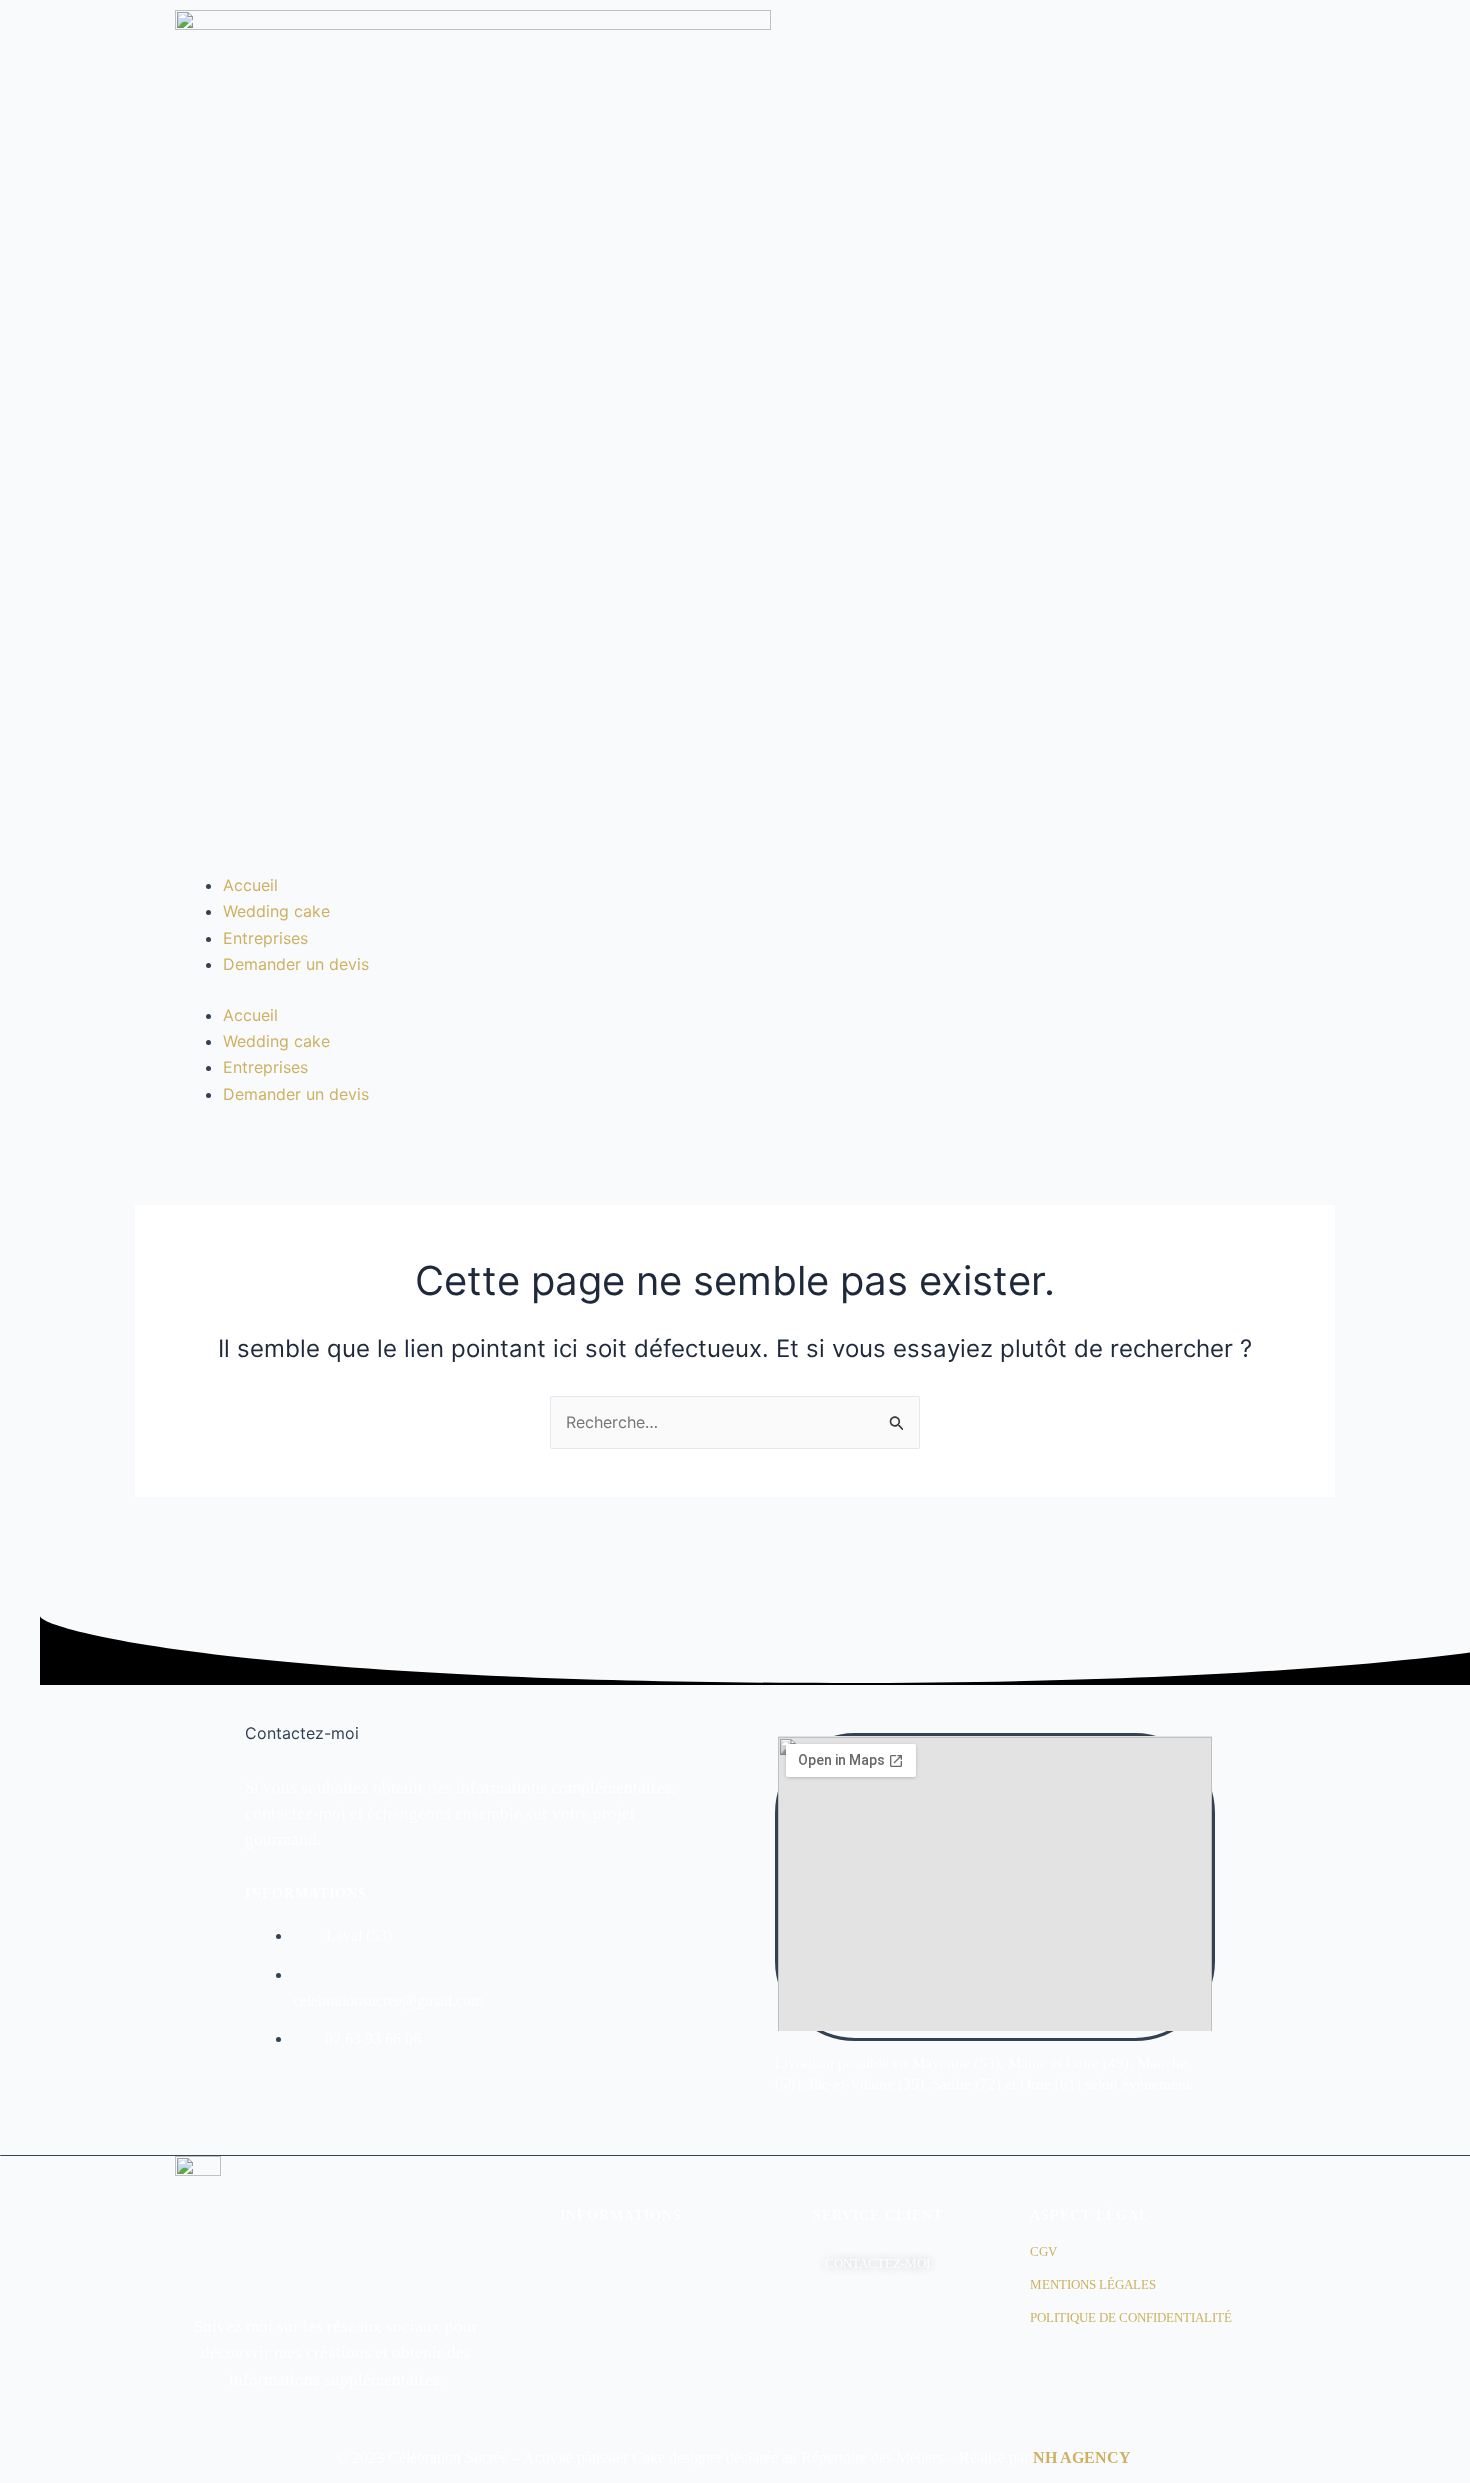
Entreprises (265, 938)
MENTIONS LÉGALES (1093, 2284)
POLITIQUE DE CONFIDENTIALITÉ (1131, 2317)
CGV (1043, 2251)
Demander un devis (296, 964)
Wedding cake (276, 911)
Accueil (250, 885)
